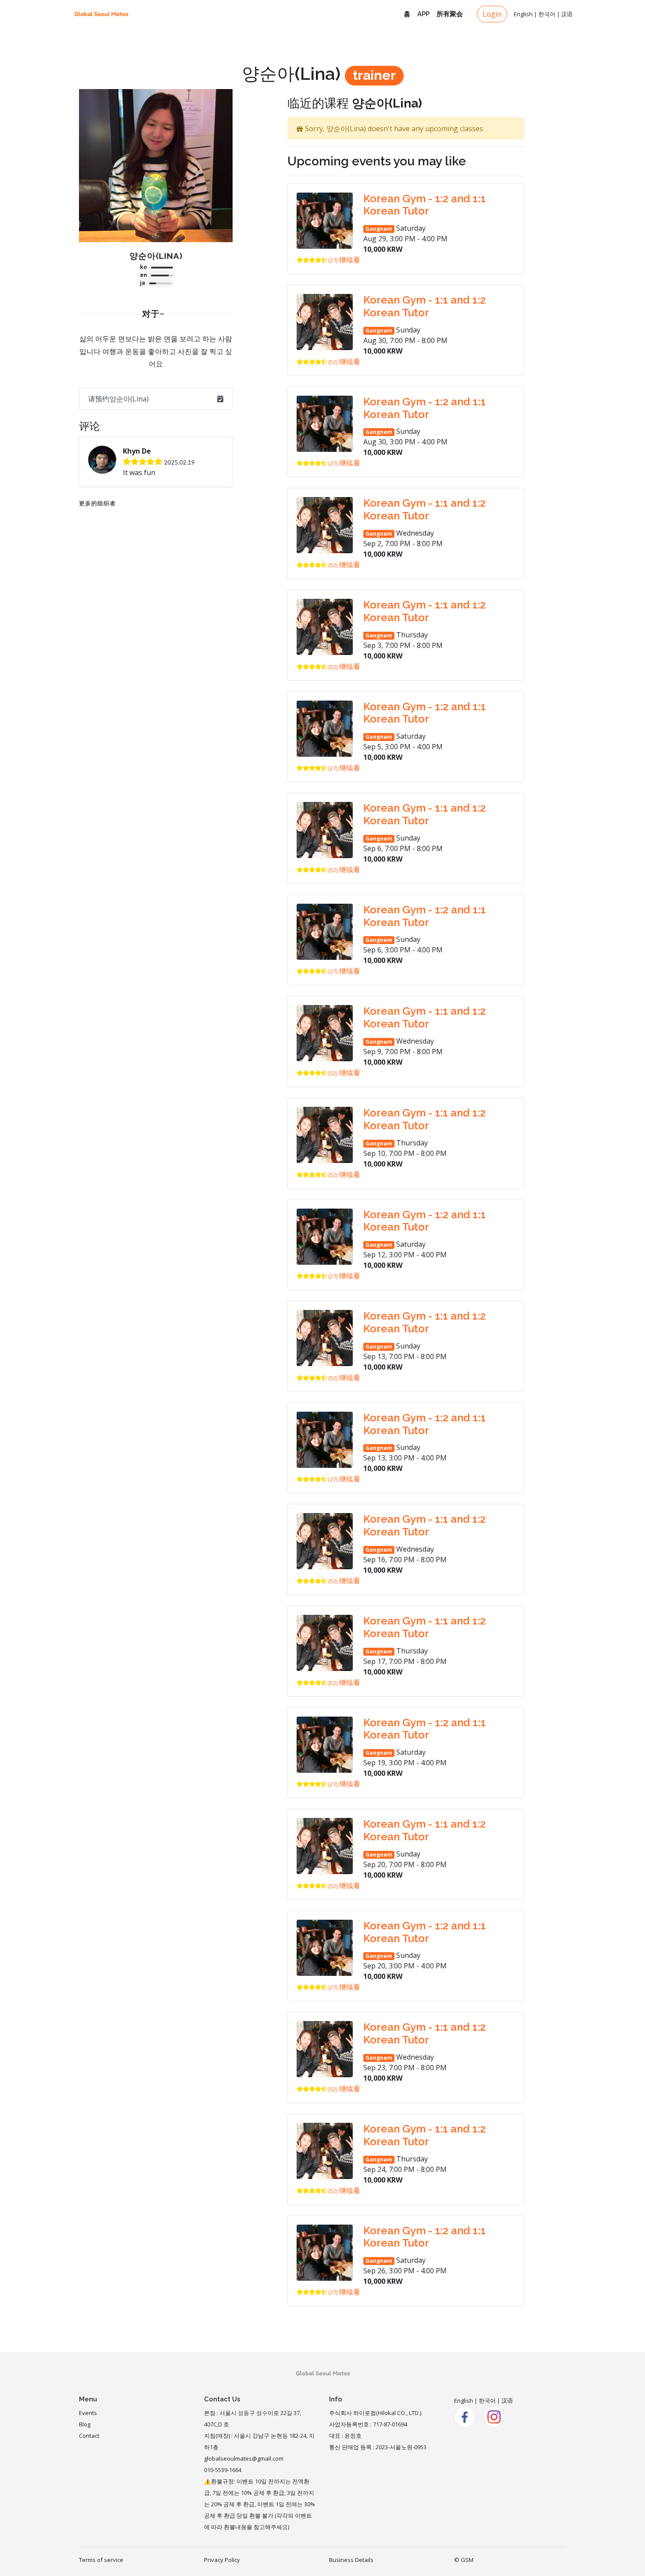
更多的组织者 (97, 503)
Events (88, 2413)
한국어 (547, 14)
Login (492, 14)
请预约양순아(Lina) (118, 399)
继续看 (350, 260)
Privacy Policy (222, 2560)
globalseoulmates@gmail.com (244, 2458)
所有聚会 (450, 14)
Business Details (351, 2560)
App (423, 14)
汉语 (567, 14)
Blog (85, 2424)
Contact (89, 2436)
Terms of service (101, 2560)
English (523, 14)
